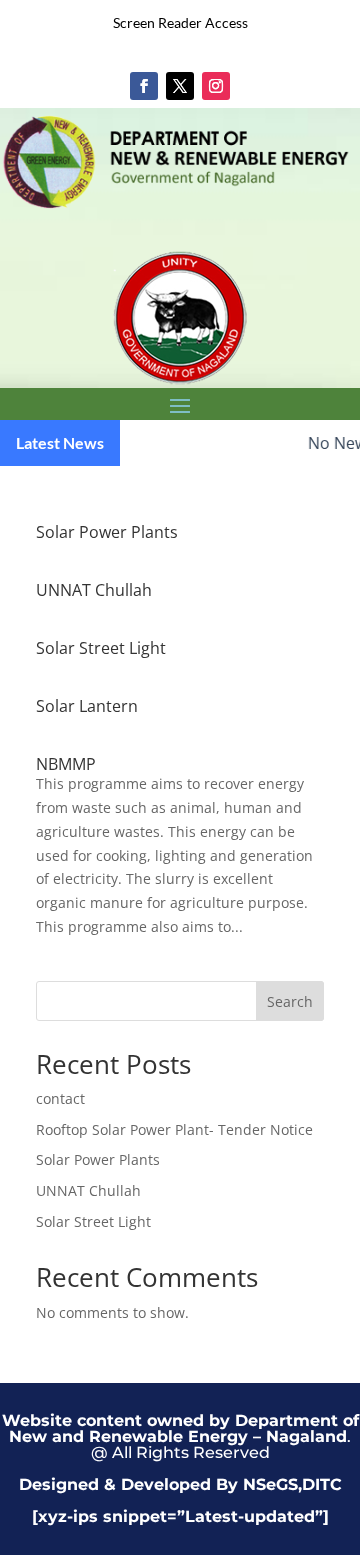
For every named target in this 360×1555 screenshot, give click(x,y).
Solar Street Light (101, 648)
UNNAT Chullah (94, 590)
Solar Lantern (87, 706)
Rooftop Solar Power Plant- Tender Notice (174, 1129)
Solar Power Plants (107, 532)
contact (60, 1098)
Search (290, 1001)
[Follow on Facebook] (144, 86)
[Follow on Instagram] (216, 86)
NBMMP (66, 764)
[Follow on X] (180, 86)
